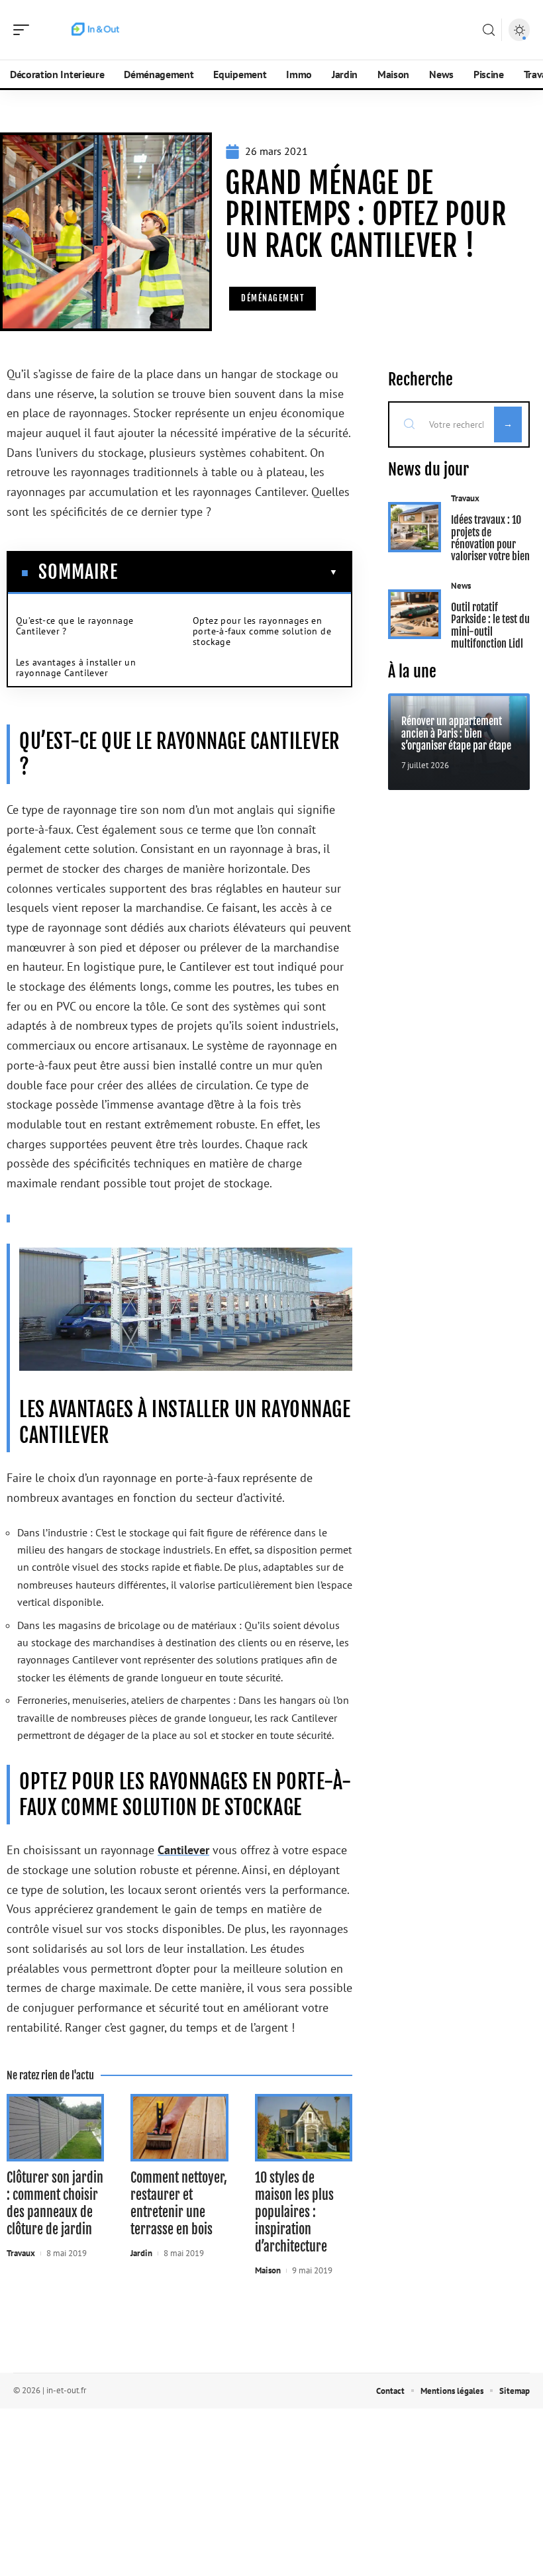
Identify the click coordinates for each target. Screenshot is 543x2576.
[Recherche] (489, 30)
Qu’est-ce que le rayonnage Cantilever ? (74, 626)
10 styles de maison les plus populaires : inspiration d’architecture (294, 2212)
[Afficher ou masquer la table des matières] (228, 572)
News (461, 586)
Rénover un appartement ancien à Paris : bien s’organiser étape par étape (456, 733)
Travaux (21, 2253)
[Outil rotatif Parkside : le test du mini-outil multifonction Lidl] (415, 615)
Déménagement (272, 298)
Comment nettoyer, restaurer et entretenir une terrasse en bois (179, 2204)
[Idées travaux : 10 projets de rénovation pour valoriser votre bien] (415, 527)
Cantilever (183, 1850)
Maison (268, 2270)
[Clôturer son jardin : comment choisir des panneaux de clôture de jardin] (55, 2127)
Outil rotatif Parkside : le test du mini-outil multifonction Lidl (490, 625)
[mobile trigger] (25, 30)
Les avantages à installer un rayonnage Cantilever (76, 668)
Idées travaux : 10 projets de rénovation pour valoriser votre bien (490, 538)
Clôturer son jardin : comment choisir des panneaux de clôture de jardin (55, 2204)
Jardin (141, 2253)
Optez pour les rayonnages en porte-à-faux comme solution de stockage (262, 631)
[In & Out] (95, 30)
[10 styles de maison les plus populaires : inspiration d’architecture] (304, 2127)
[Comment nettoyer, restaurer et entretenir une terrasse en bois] (179, 2127)
